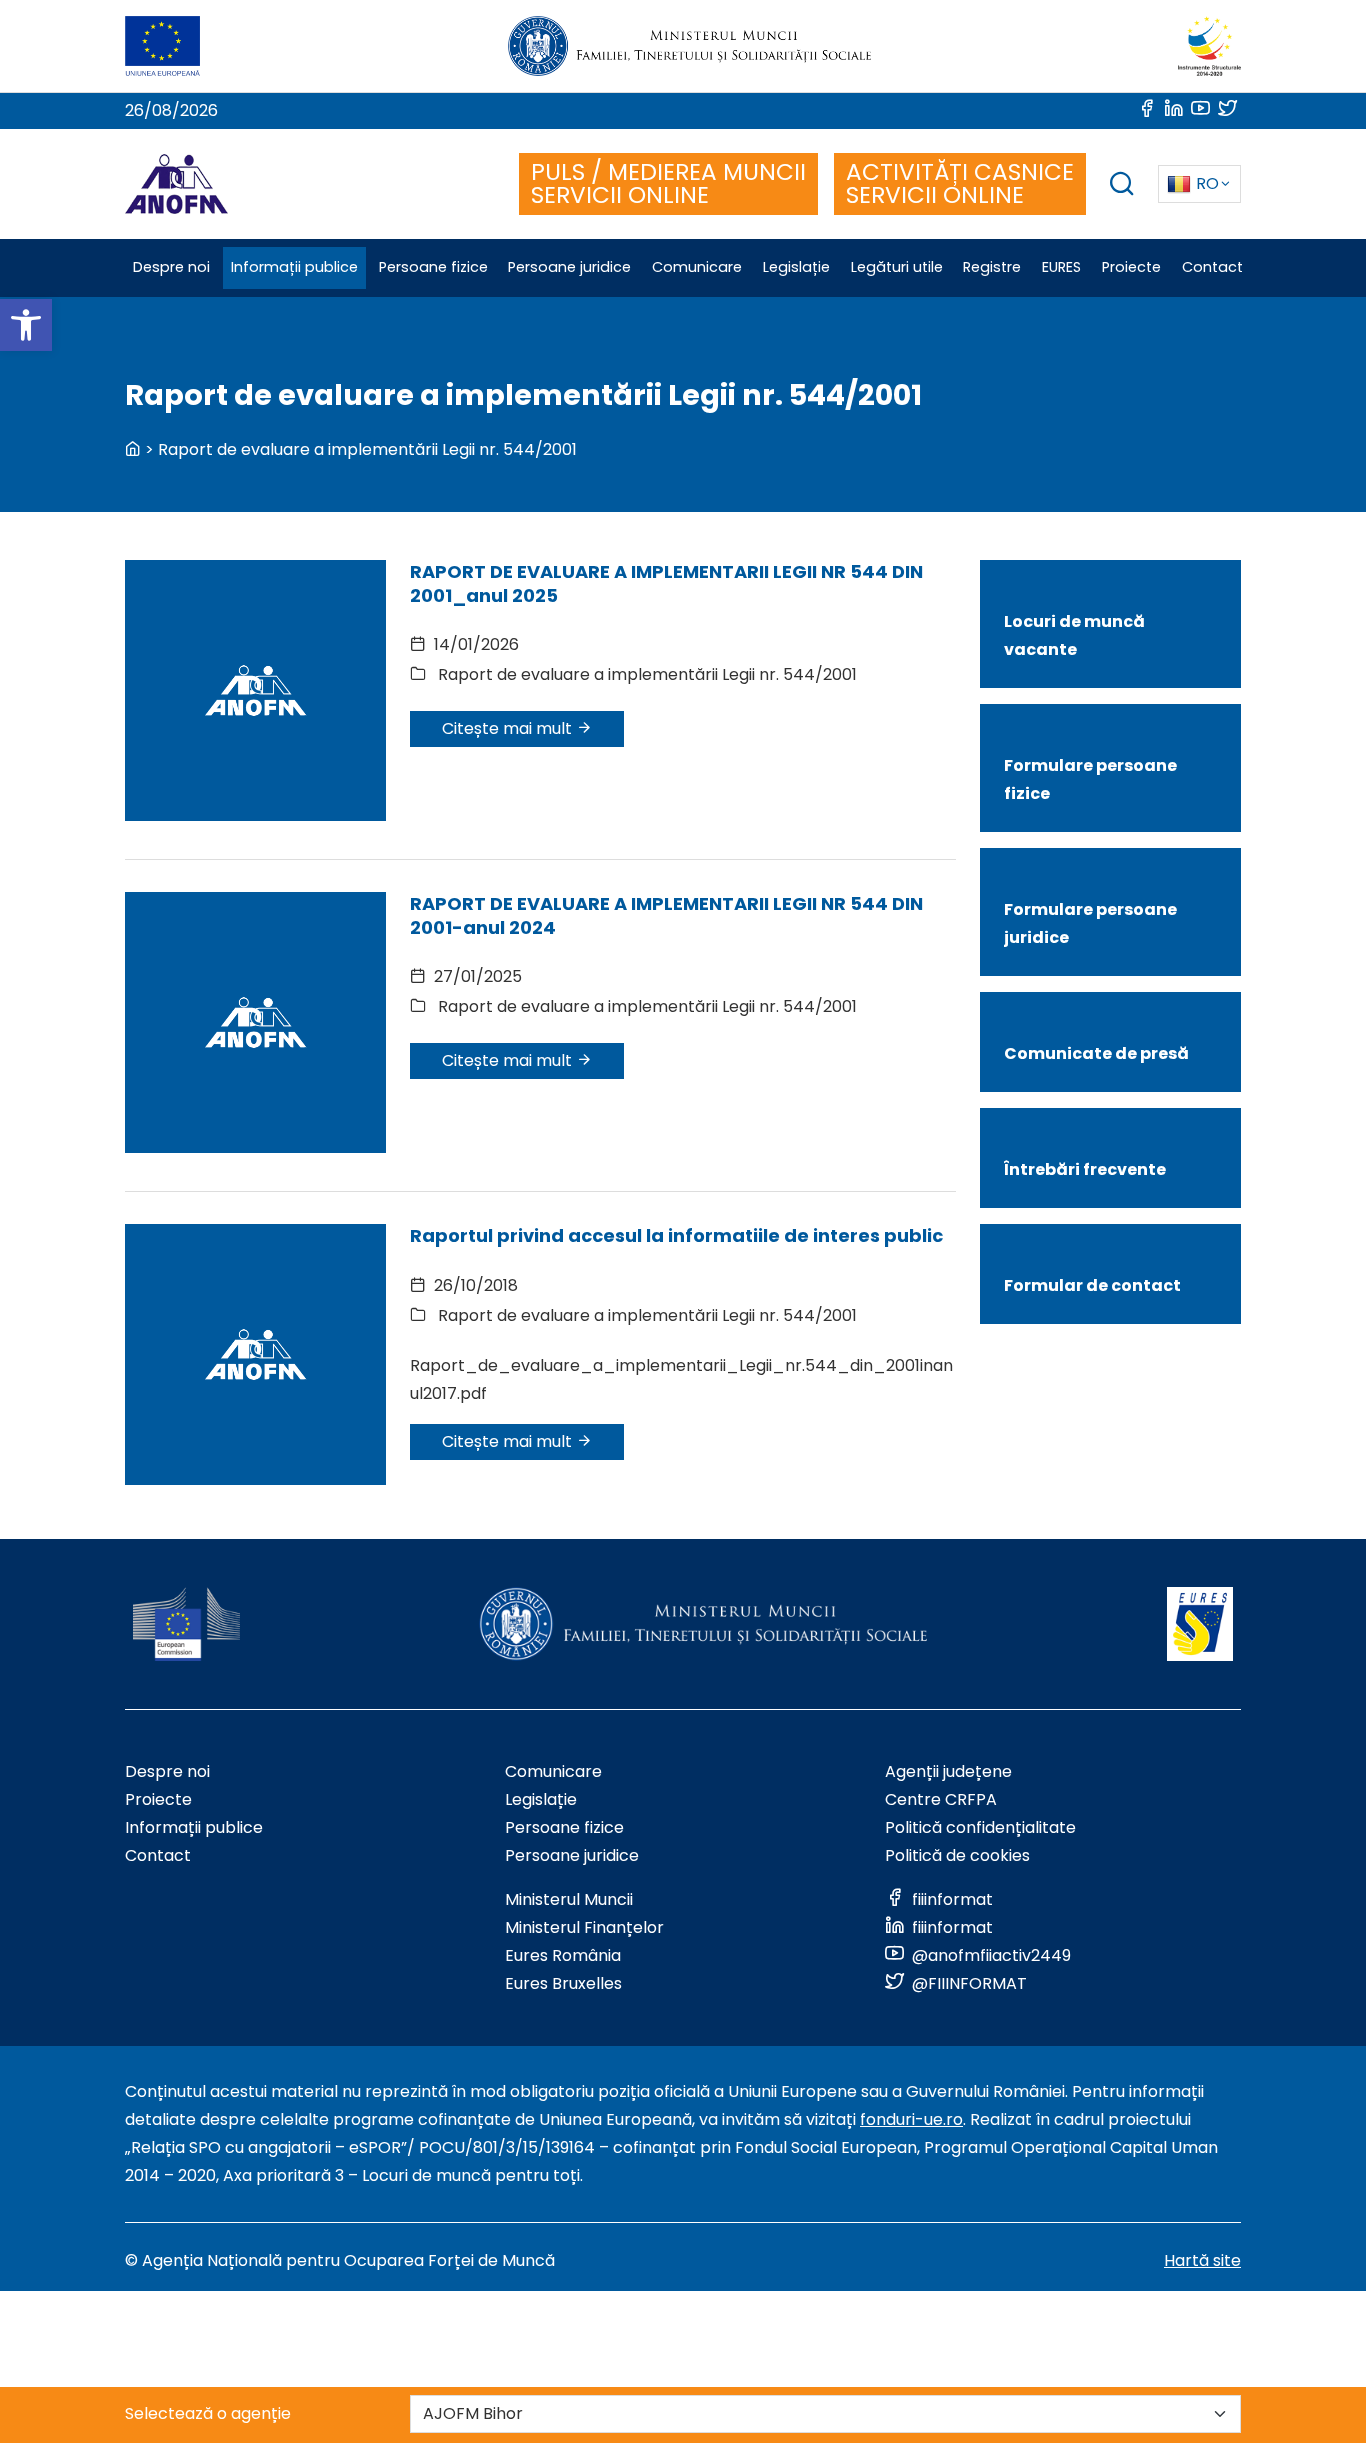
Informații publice (194, 1827)
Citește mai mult (509, 728)
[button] (26, 325)
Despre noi (167, 1771)
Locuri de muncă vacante (1074, 635)
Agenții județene (948, 1771)
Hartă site (1202, 2260)
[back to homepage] (133, 449)
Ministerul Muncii (569, 1899)
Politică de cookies (957, 1855)
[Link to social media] (1148, 110)
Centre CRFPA (941, 1799)
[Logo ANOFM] (176, 184)
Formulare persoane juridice (1090, 923)
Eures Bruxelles (563, 1983)
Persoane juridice (572, 1855)
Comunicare (553, 1771)
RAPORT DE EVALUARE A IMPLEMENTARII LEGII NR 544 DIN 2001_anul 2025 (666, 583)
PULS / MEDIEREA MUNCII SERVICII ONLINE (668, 183)
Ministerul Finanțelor (584, 1927)
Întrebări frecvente (1085, 1169)
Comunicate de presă (1096, 1053)
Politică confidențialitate (980, 1827)
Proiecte (158, 1799)
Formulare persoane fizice (1090, 779)
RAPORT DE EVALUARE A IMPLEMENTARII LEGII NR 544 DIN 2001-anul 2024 (666, 915)
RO (1207, 183)
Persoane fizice (564, 1827)
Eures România (563, 1955)
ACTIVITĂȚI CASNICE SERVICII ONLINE (960, 183)
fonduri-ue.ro (911, 2119)
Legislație (541, 1799)
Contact (158, 1855)
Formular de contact (1092, 1285)
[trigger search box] (1122, 186)
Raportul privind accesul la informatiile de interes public (676, 1235)
